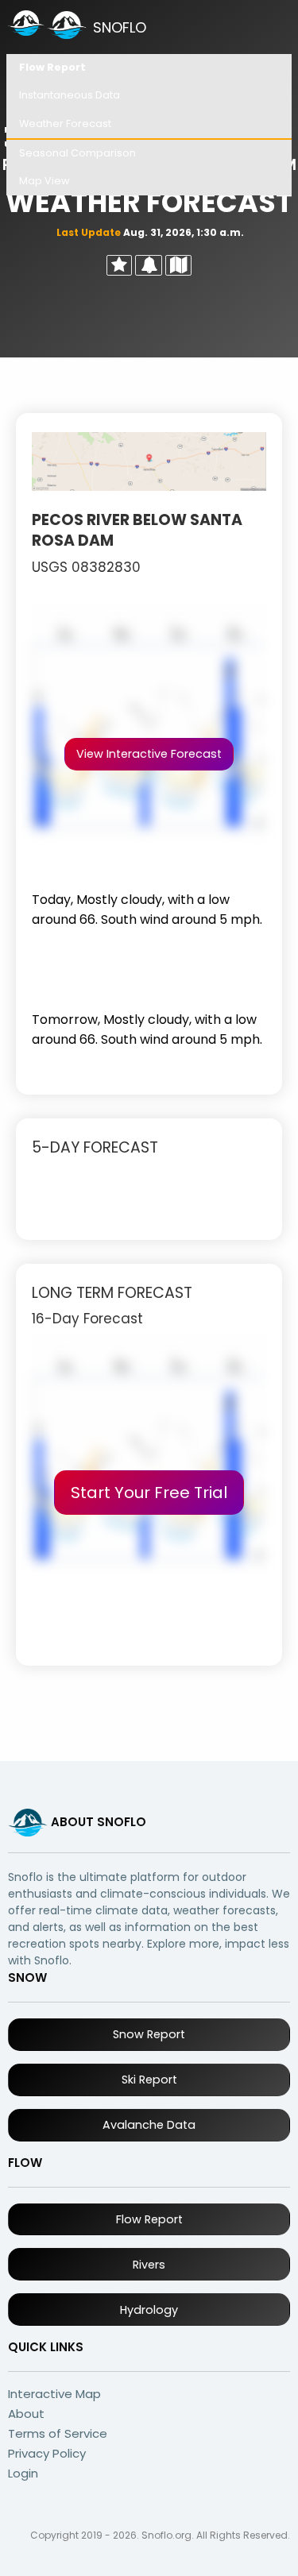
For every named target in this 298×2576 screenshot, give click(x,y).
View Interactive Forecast (149, 754)
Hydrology (149, 2310)
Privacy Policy (47, 2453)
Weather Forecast (65, 124)
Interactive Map (54, 2394)
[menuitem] (149, 68)
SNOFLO (120, 27)
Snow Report (149, 2034)
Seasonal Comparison (77, 153)
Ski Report (149, 2080)
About (26, 2414)
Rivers (149, 2265)
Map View (45, 181)
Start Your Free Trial (149, 1493)
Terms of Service (58, 2433)
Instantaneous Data (70, 95)
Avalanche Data (149, 2125)
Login (23, 2473)
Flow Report (52, 67)
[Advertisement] (149, 967)
